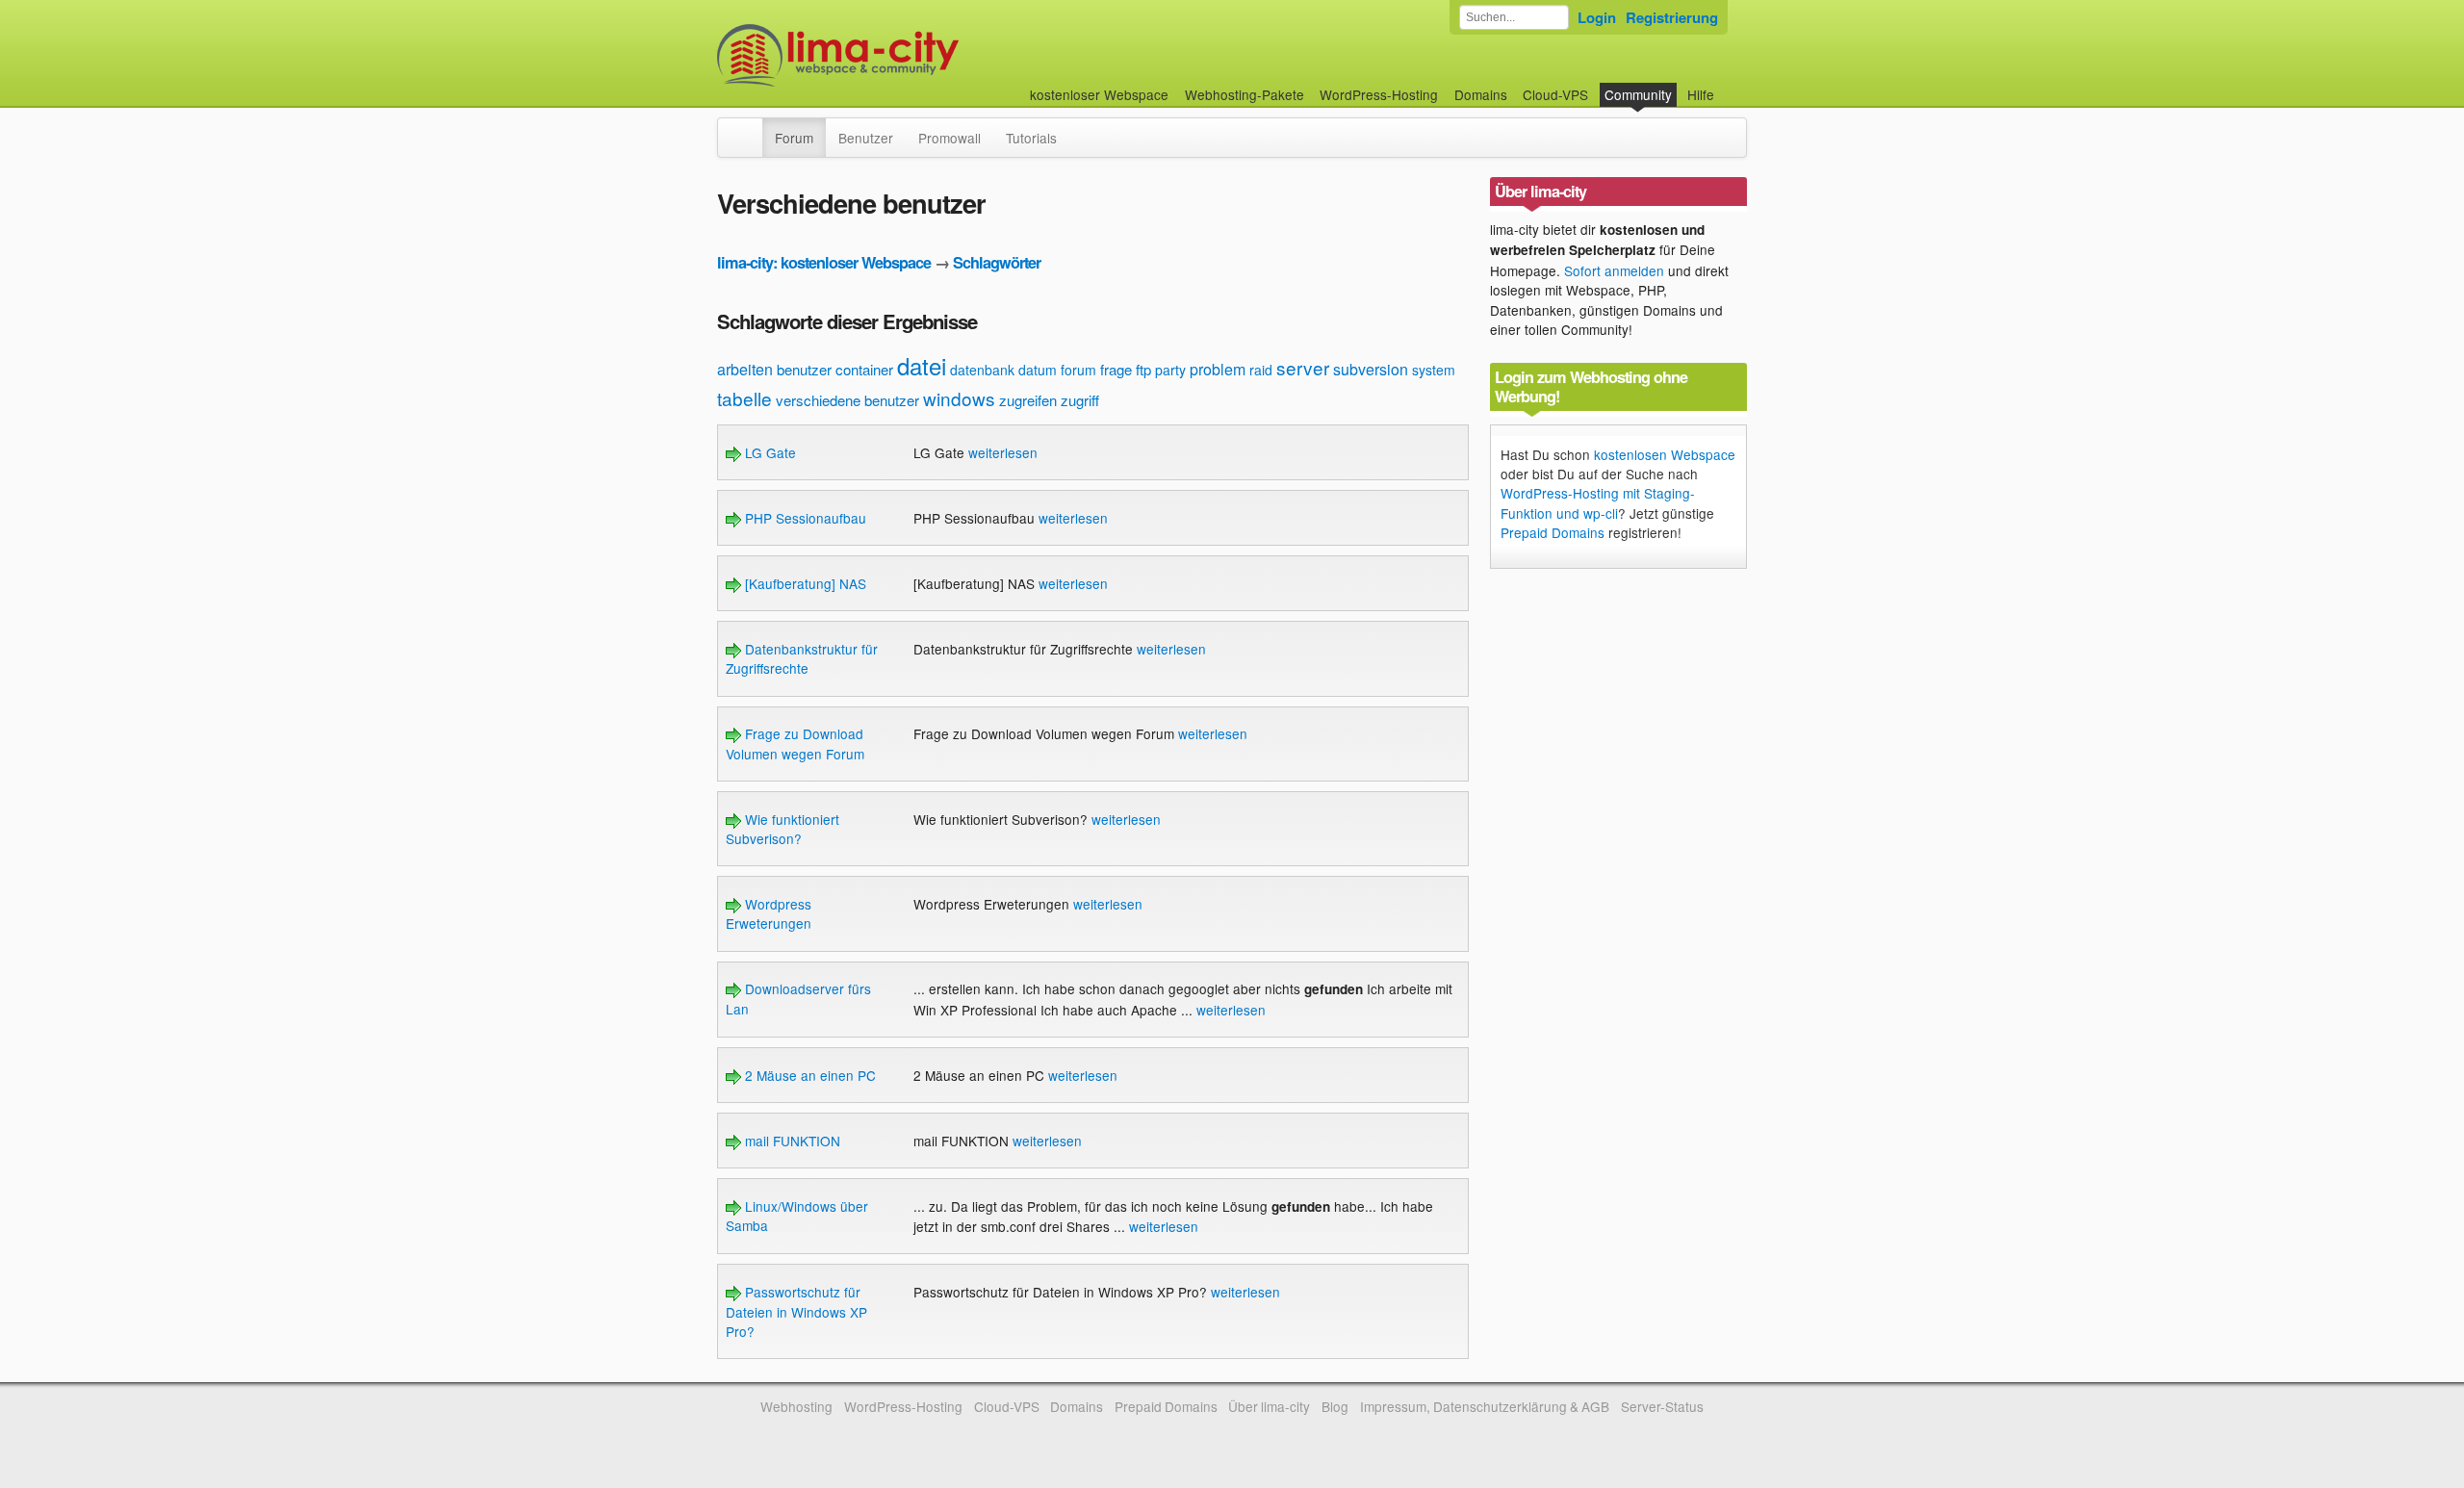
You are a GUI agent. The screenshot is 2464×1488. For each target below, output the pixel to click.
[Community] (750, 128)
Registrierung (1672, 17)
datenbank (982, 370)
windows (959, 398)
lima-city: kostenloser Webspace (824, 262)
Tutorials (1031, 138)
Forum (794, 138)
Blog (1335, 1406)
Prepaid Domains (1553, 532)
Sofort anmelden (1614, 270)
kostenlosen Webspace (1665, 454)
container (864, 369)
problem (1218, 369)
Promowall (950, 138)
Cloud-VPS (1555, 94)
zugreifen (1028, 400)
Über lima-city (1269, 1406)
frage (1116, 369)
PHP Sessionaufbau (804, 518)
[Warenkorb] (1730, 85)
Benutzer (866, 138)
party (1170, 370)
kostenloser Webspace (1099, 94)
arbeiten (745, 369)
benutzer (804, 369)
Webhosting (796, 1406)
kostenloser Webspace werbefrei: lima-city (910, 55)
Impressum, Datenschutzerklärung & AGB (1485, 1406)
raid (1261, 370)
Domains (1481, 94)
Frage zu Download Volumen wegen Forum (795, 743)
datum (1038, 370)
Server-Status (1662, 1406)
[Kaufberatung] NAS (804, 583)
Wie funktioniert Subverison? (783, 829)
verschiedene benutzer (847, 400)
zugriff (1080, 400)
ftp (1143, 369)
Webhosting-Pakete (1245, 94)
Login (1597, 17)
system (1434, 370)
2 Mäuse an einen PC (808, 1075)
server (1303, 367)
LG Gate (769, 452)
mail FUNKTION (791, 1141)
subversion (1371, 369)
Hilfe (1701, 94)
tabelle (744, 398)
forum (1078, 370)
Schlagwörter (997, 262)
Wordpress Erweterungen (769, 913)
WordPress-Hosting (1379, 94)
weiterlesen (1003, 452)
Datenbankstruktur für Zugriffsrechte (802, 658)
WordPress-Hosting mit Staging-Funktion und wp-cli (1598, 502)
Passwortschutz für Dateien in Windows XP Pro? (796, 1311)
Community (1638, 94)
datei (922, 365)
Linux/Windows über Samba (797, 1216)
